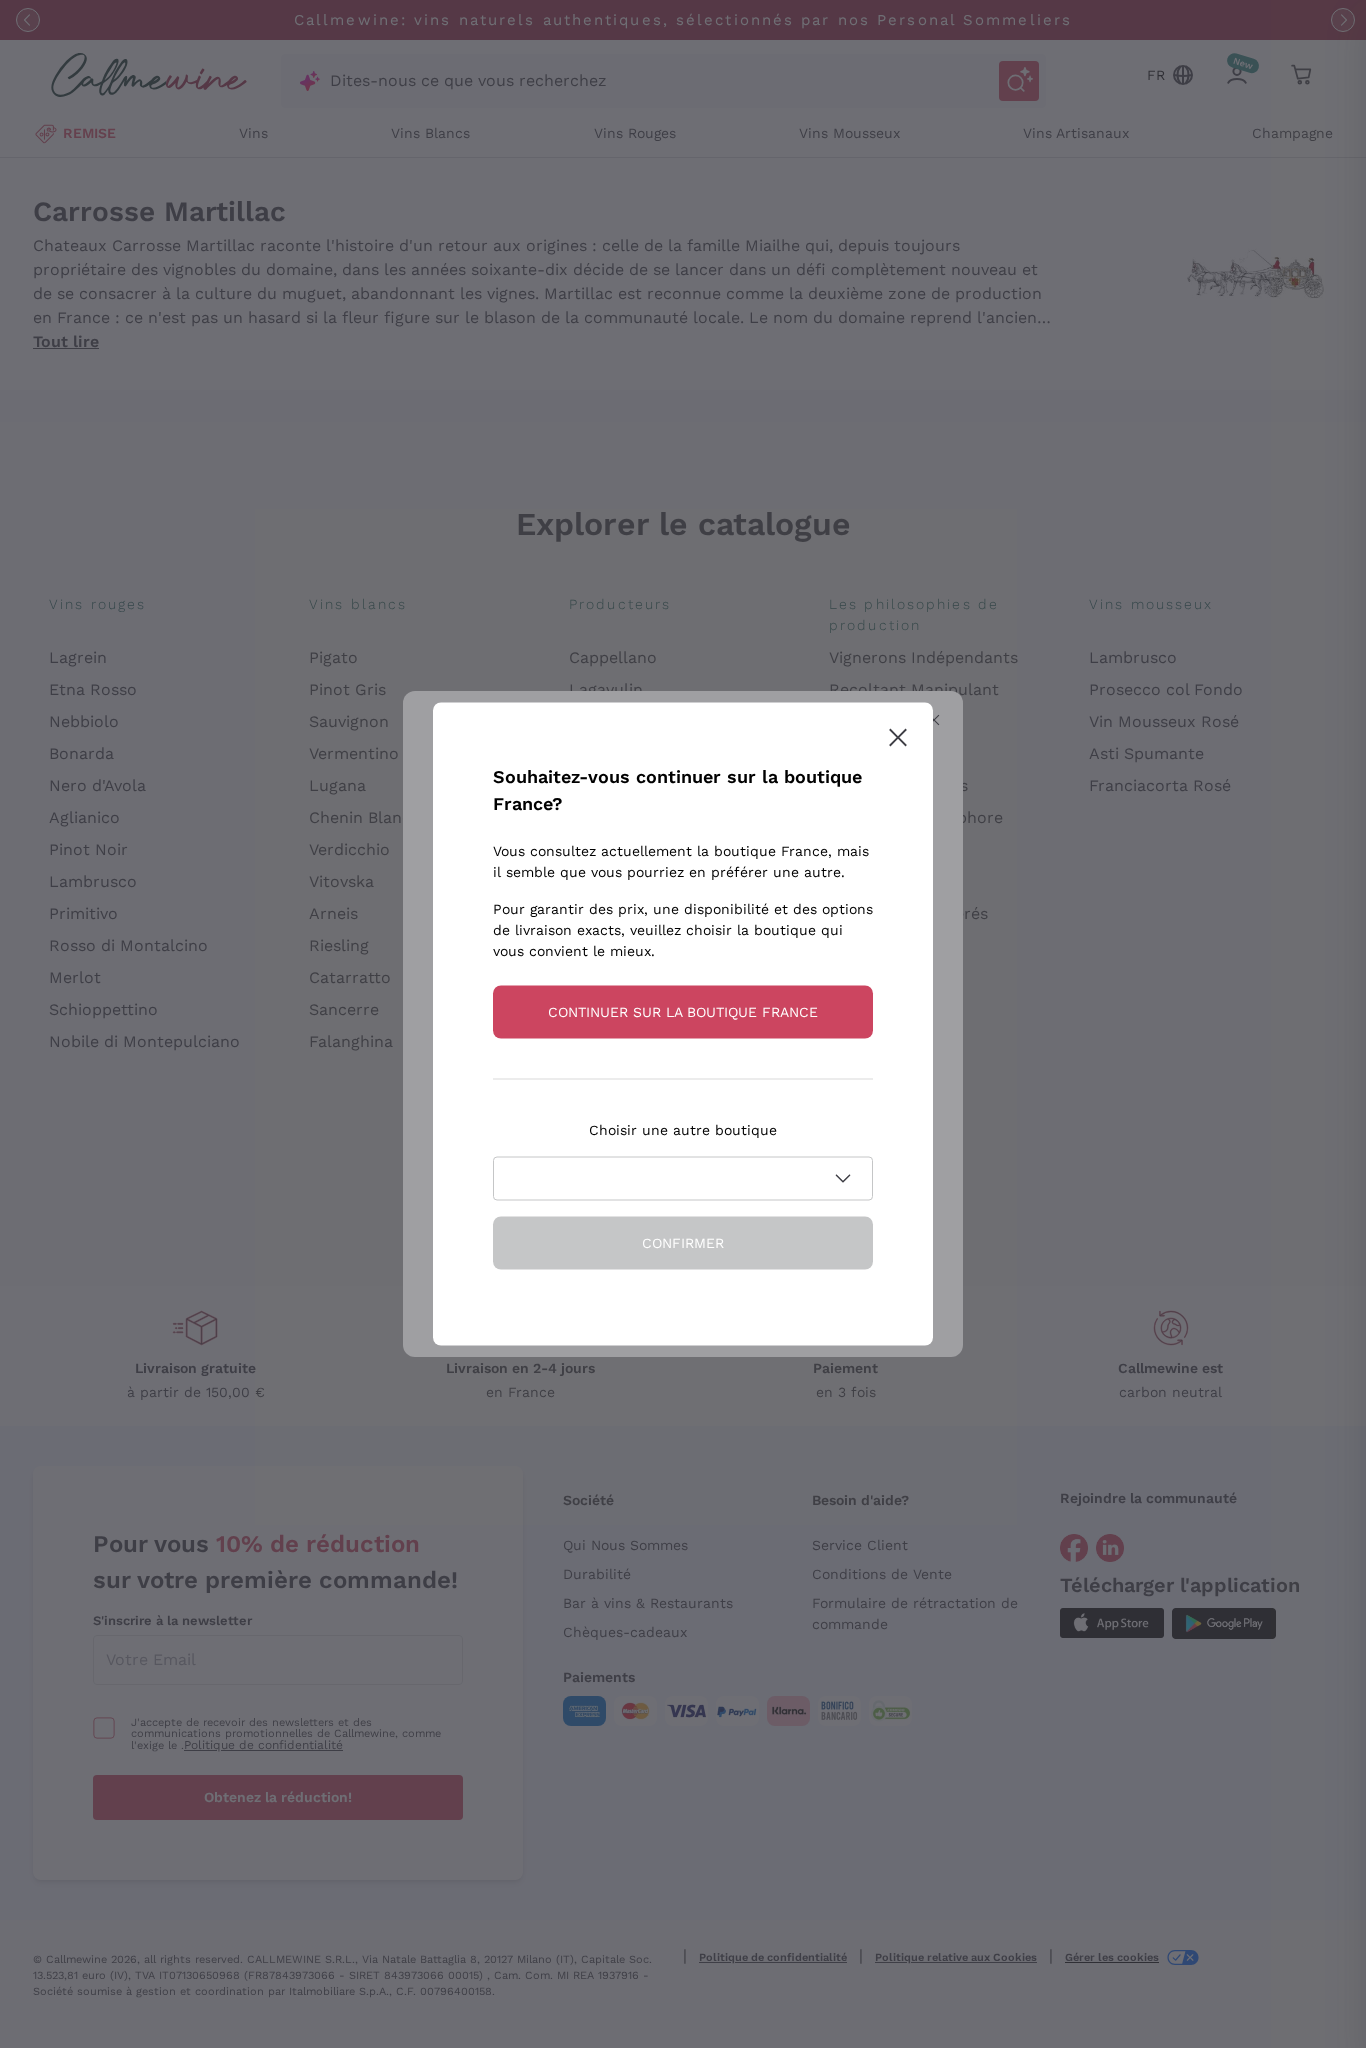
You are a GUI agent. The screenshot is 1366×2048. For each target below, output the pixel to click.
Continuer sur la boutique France (683, 1012)
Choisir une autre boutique (683, 1130)
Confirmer (683, 1243)
